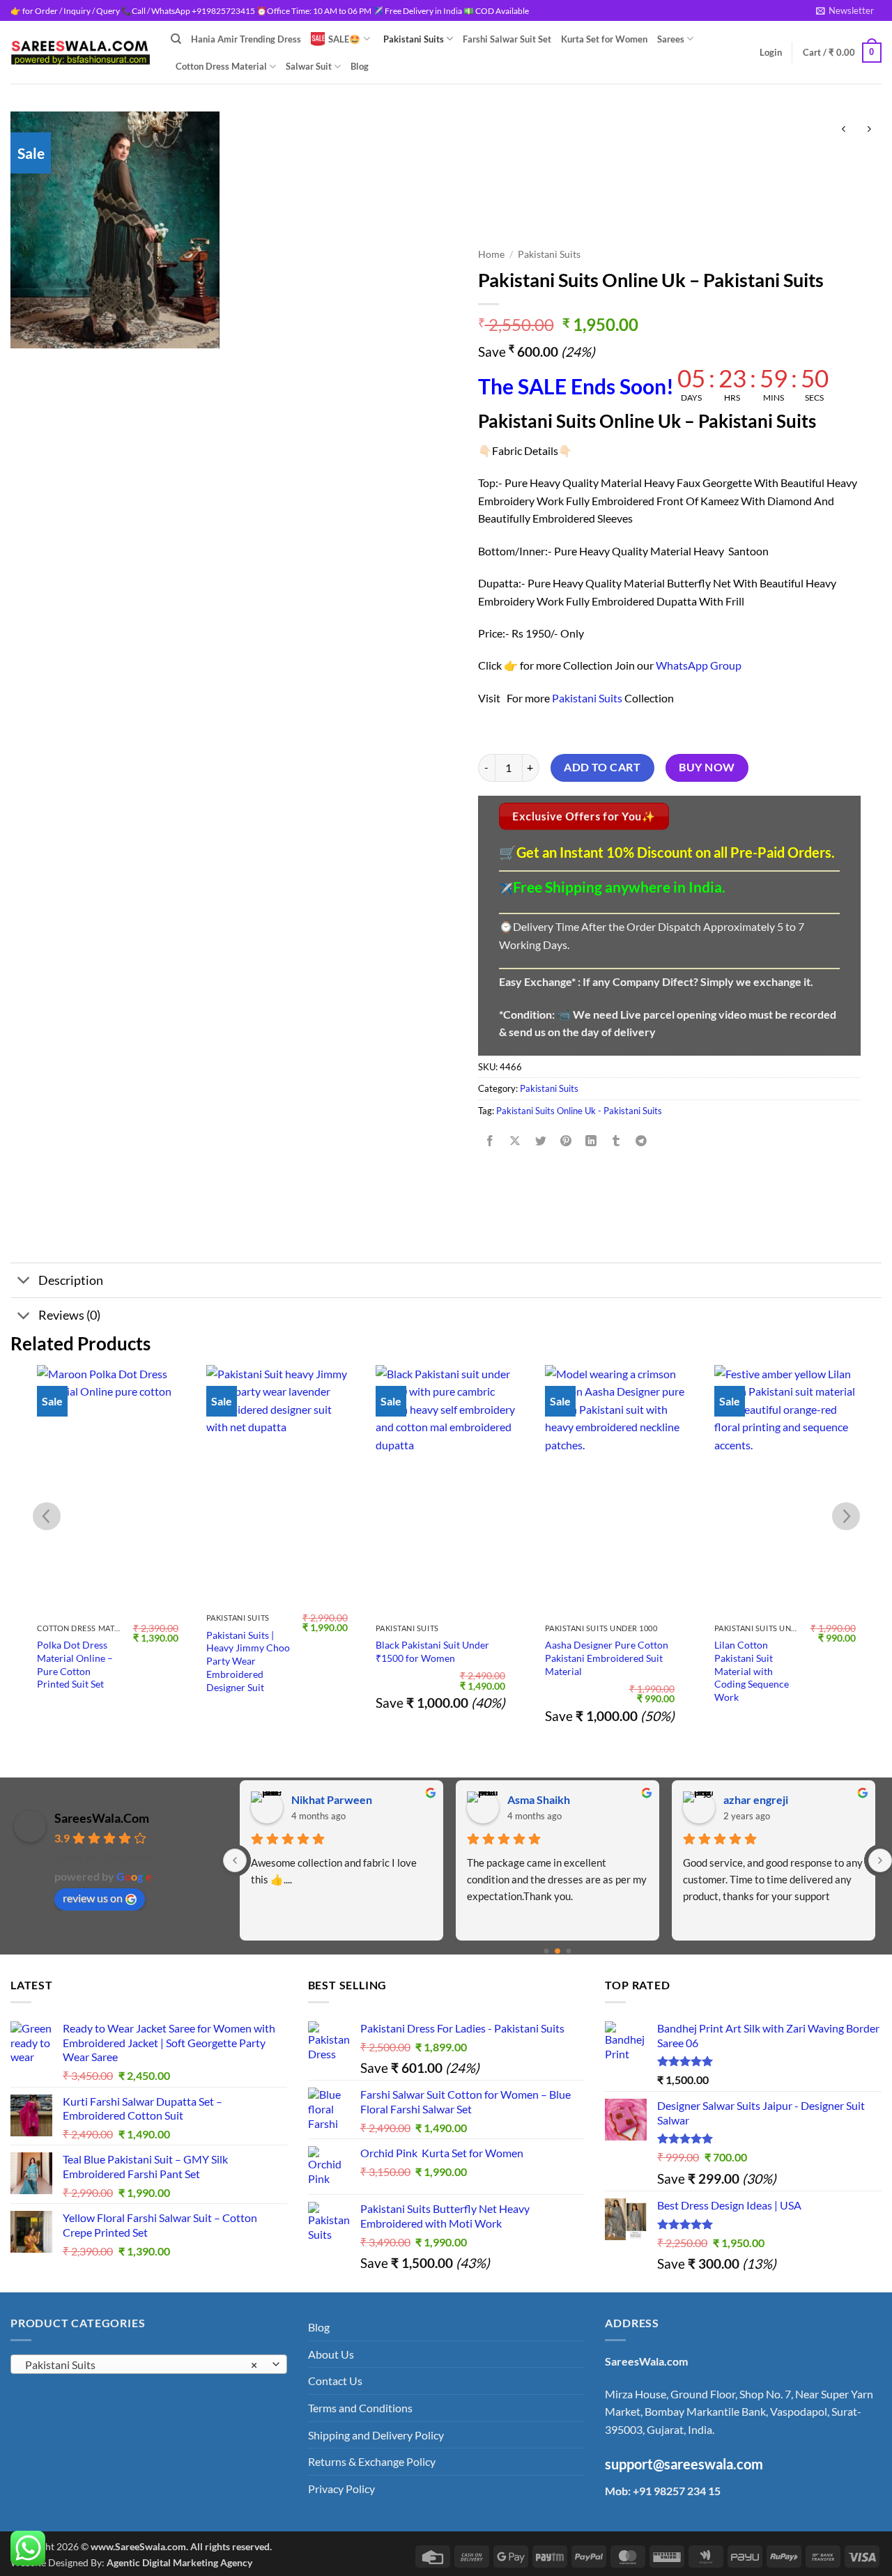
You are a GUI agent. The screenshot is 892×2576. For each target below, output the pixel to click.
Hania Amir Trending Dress (246, 39)
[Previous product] (869, 129)
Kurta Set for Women (604, 39)
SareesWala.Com (102, 1818)
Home (491, 254)
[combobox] (149, 2364)
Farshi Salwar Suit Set (507, 39)
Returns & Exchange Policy (372, 2461)
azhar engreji (756, 1799)
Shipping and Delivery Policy (376, 2435)
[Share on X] (515, 1142)
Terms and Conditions (360, 2408)
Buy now (707, 767)
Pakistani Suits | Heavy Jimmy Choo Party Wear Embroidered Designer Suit (79, 1661)
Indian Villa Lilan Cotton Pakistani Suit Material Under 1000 (778, 1658)
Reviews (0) (69, 1315)
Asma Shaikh (539, 1799)
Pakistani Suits (414, 39)
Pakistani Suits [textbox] (141, 2365)
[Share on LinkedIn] (591, 1142)
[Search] (176, 39)
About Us (331, 2354)
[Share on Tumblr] (616, 1142)
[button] (845, 10)
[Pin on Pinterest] (566, 1142)
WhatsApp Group (699, 665)
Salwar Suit (309, 66)
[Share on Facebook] (490, 1142)
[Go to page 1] (557, 1951)
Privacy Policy (341, 2489)
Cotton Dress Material (221, 66)
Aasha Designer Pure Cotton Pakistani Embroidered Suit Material (437, 1658)
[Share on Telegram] (641, 1142)
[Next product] (844, 129)
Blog (360, 66)
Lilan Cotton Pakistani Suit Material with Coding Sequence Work (582, 1671)
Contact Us (335, 2381)
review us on (93, 1898)
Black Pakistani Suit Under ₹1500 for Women (263, 1651)
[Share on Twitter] (540, 1142)
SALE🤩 (344, 39)
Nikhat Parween (332, 1799)
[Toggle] (24, 1282)
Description (71, 1280)
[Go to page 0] (547, 1951)
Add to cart (602, 767)
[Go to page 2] (569, 1951)
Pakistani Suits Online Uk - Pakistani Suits (579, 1111)
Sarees (671, 39)
